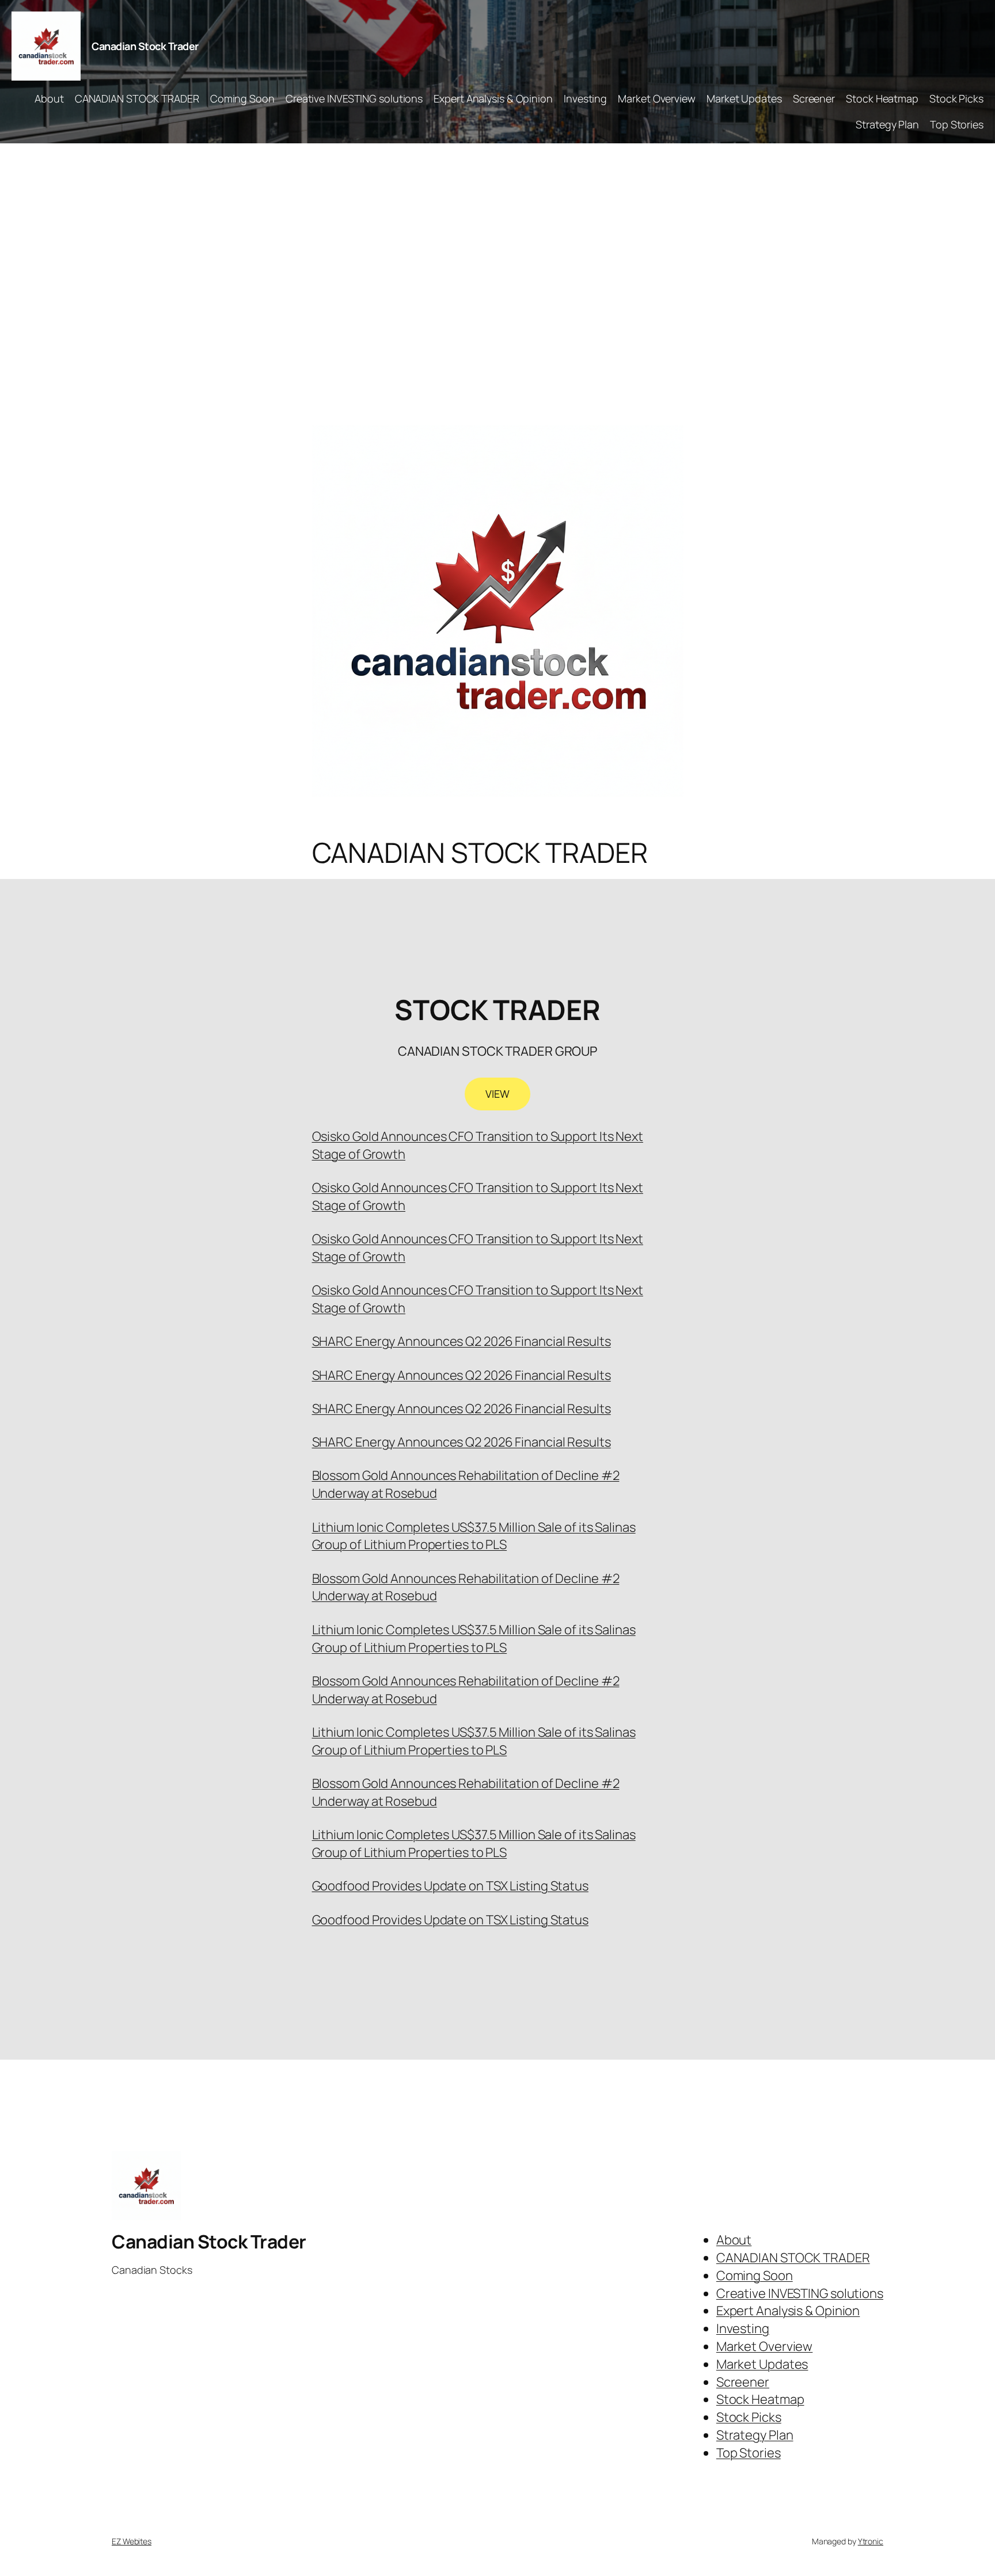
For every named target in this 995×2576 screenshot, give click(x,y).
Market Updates (744, 98)
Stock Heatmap (882, 98)
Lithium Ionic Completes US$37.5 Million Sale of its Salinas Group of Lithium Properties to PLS (474, 1536)
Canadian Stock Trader (145, 46)
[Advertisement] (498, 264)
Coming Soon (242, 98)
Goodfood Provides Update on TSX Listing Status (450, 1886)
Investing (585, 98)
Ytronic (871, 2541)
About (49, 98)
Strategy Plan (887, 124)
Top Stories (957, 124)
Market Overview (657, 98)
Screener (814, 98)
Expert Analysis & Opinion (493, 98)
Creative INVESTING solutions (354, 98)
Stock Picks (956, 98)
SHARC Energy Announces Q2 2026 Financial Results (462, 1341)
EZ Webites (132, 2541)
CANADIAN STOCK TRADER (137, 98)
